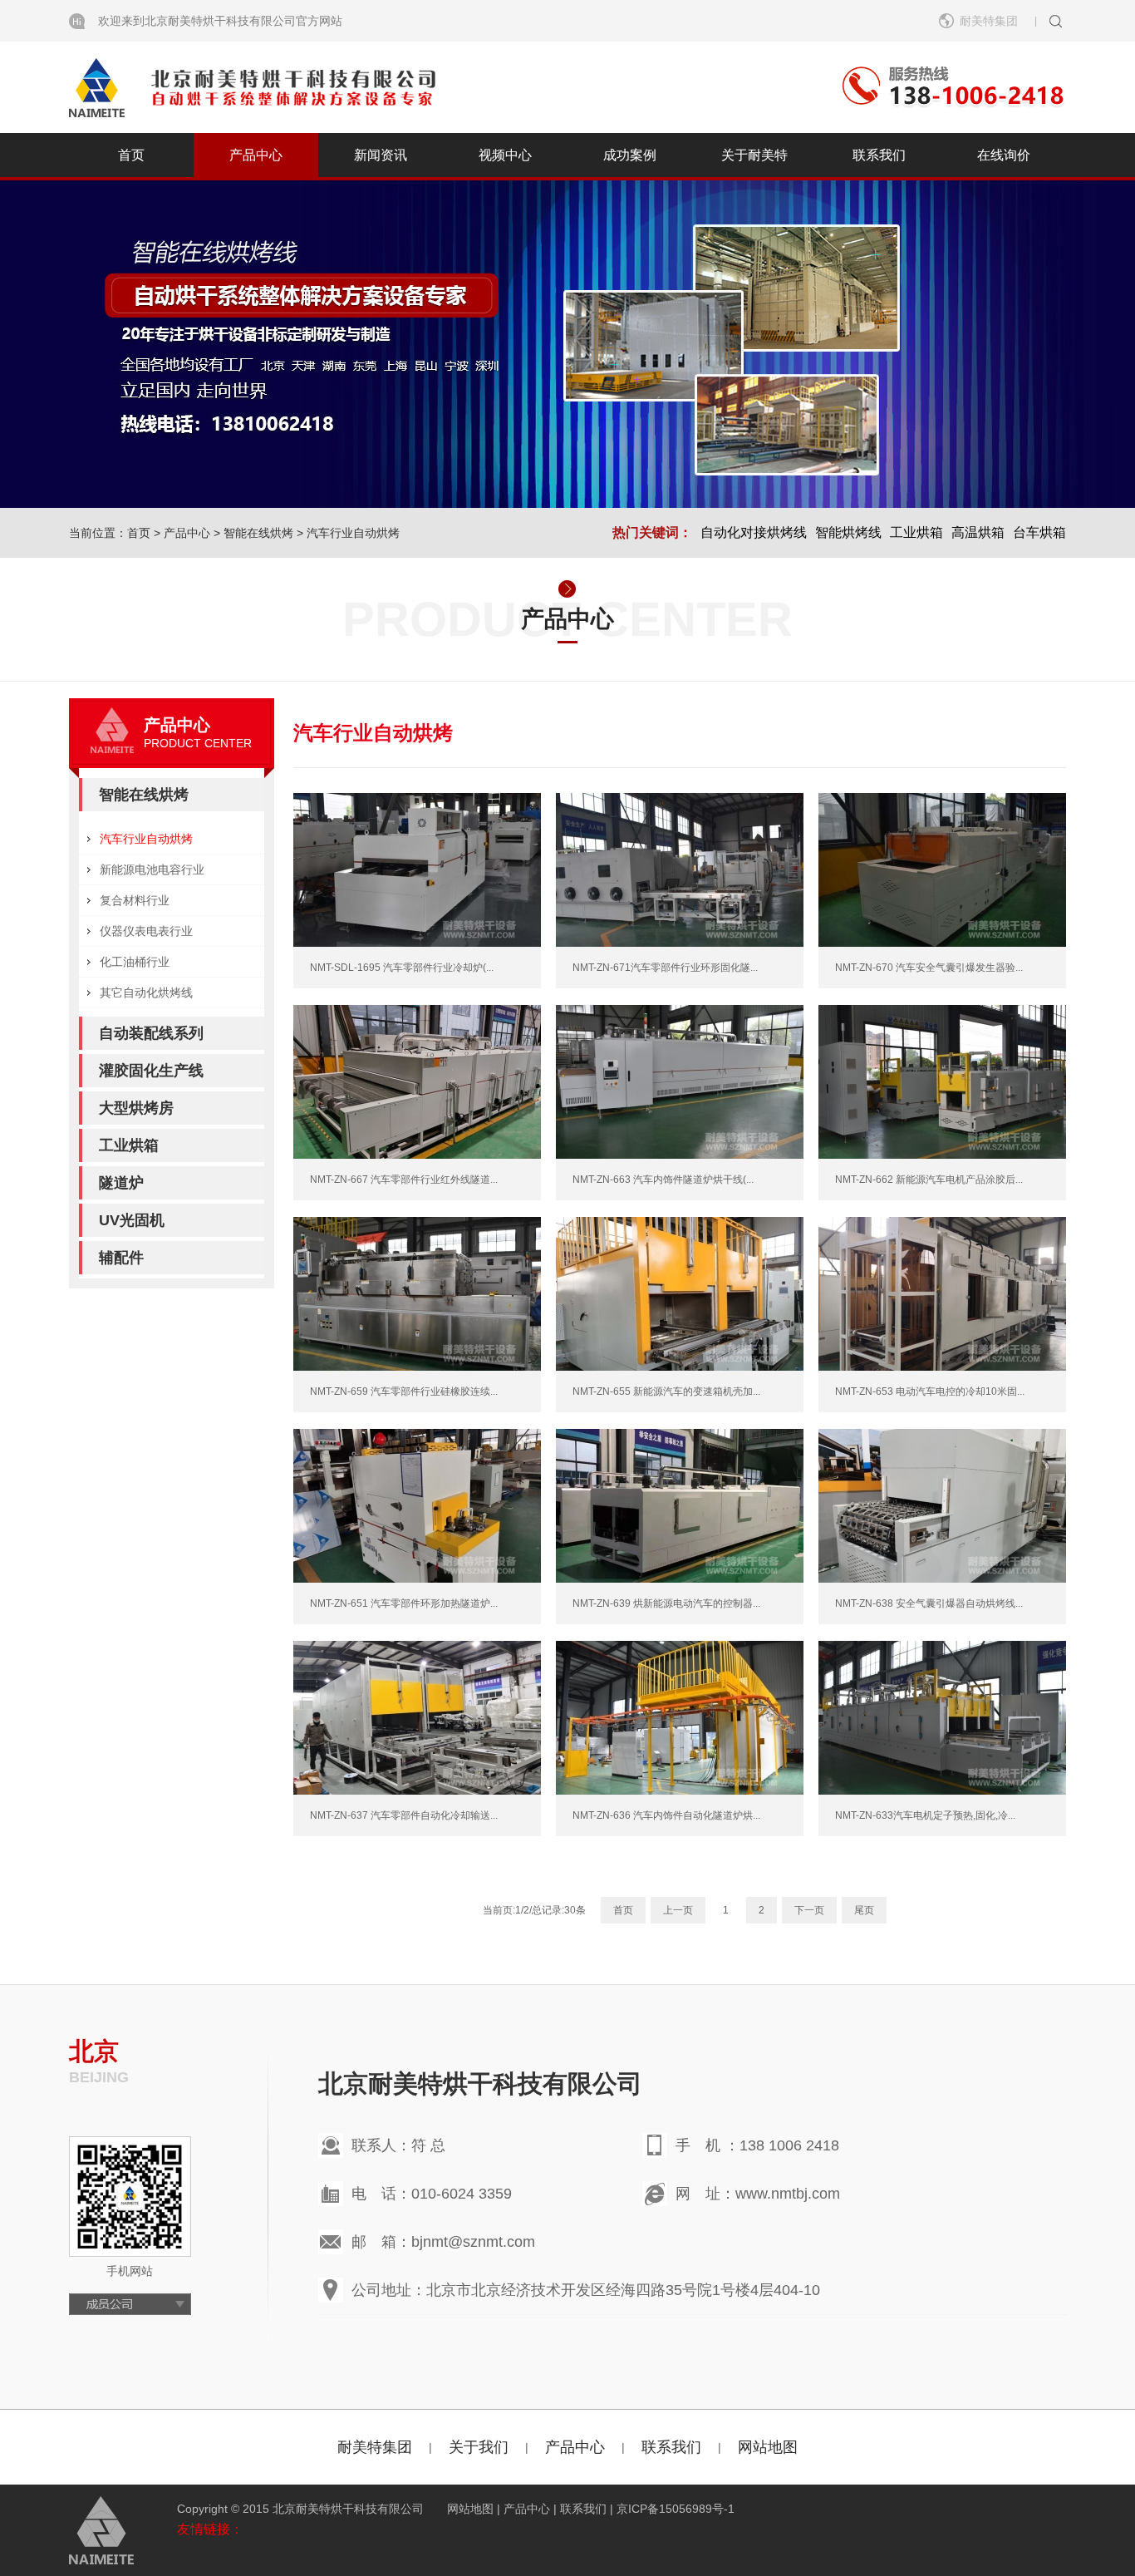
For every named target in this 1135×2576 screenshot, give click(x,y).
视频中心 (505, 155)
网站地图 (768, 2447)
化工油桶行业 (135, 962)
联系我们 (879, 155)
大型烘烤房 (136, 1108)
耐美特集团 (375, 2447)
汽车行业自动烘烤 (353, 533)
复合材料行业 (135, 900)
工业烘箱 (916, 532)
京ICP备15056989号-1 (676, 2509)
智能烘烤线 (848, 532)
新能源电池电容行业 (152, 869)
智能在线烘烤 (258, 533)
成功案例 (630, 155)
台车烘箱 (1039, 532)
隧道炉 (121, 1183)
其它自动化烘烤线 (146, 992)
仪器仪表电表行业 (146, 931)
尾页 (864, 1910)
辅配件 (121, 1258)
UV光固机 (132, 1220)
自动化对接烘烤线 (754, 532)
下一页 (809, 1910)
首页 (131, 155)
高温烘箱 (978, 532)
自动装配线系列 (151, 1033)
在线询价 (1004, 155)
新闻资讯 (381, 155)
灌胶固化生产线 (151, 1071)
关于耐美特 (754, 155)
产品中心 (256, 155)
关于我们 (479, 2447)
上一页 (678, 1910)
